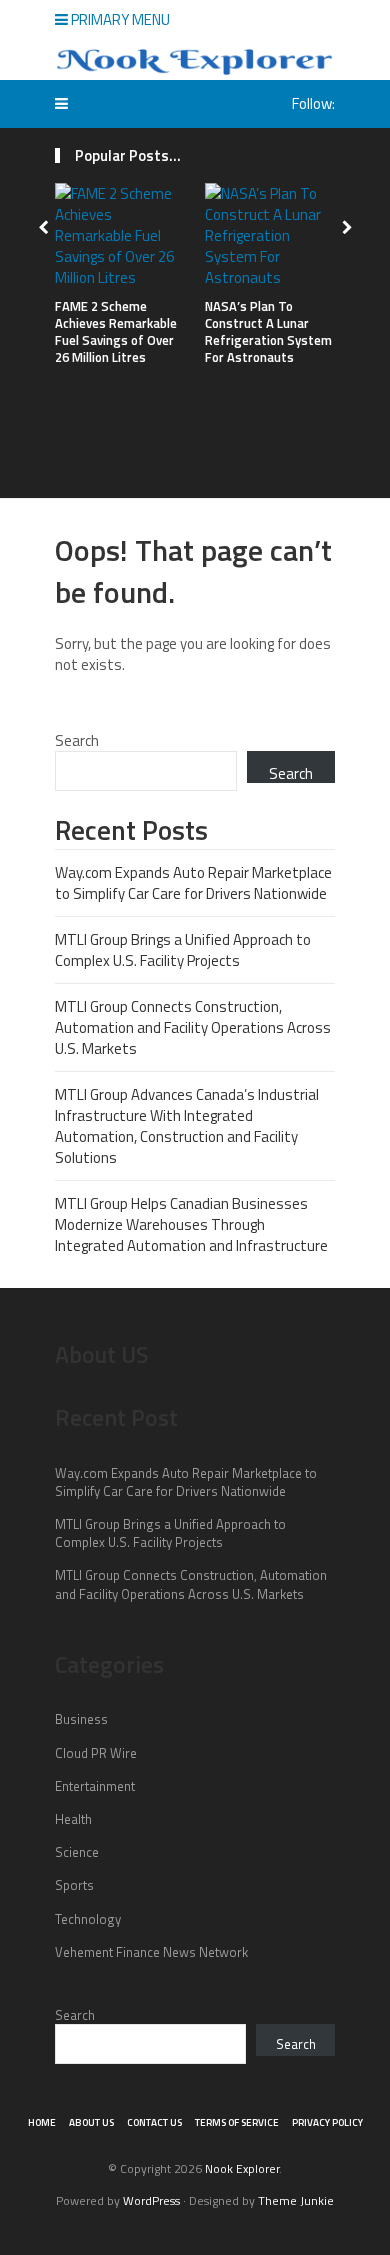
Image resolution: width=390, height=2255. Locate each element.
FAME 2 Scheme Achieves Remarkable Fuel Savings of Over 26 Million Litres (116, 331)
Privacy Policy (327, 2122)
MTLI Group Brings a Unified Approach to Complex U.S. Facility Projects (183, 950)
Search (77, 740)
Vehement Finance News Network (151, 1952)
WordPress (151, 2200)
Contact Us (154, 2122)
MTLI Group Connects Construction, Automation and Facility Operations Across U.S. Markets (193, 1027)
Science (77, 1852)
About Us (91, 2122)
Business (81, 1719)
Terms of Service (237, 2122)
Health (73, 1819)
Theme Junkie (296, 2200)
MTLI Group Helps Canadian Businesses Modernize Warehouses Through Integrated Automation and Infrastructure (191, 1224)
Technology (88, 1919)
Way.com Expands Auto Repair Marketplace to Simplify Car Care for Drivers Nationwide (193, 883)
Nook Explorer (242, 2168)
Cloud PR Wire (96, 1753)
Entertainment (95, 1786)
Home (42, 2122)
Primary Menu (119, 19)
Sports (74, 1885)
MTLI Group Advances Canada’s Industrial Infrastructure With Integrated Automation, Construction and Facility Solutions (187, 1126)
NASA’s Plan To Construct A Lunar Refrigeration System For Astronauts (268, 331)
